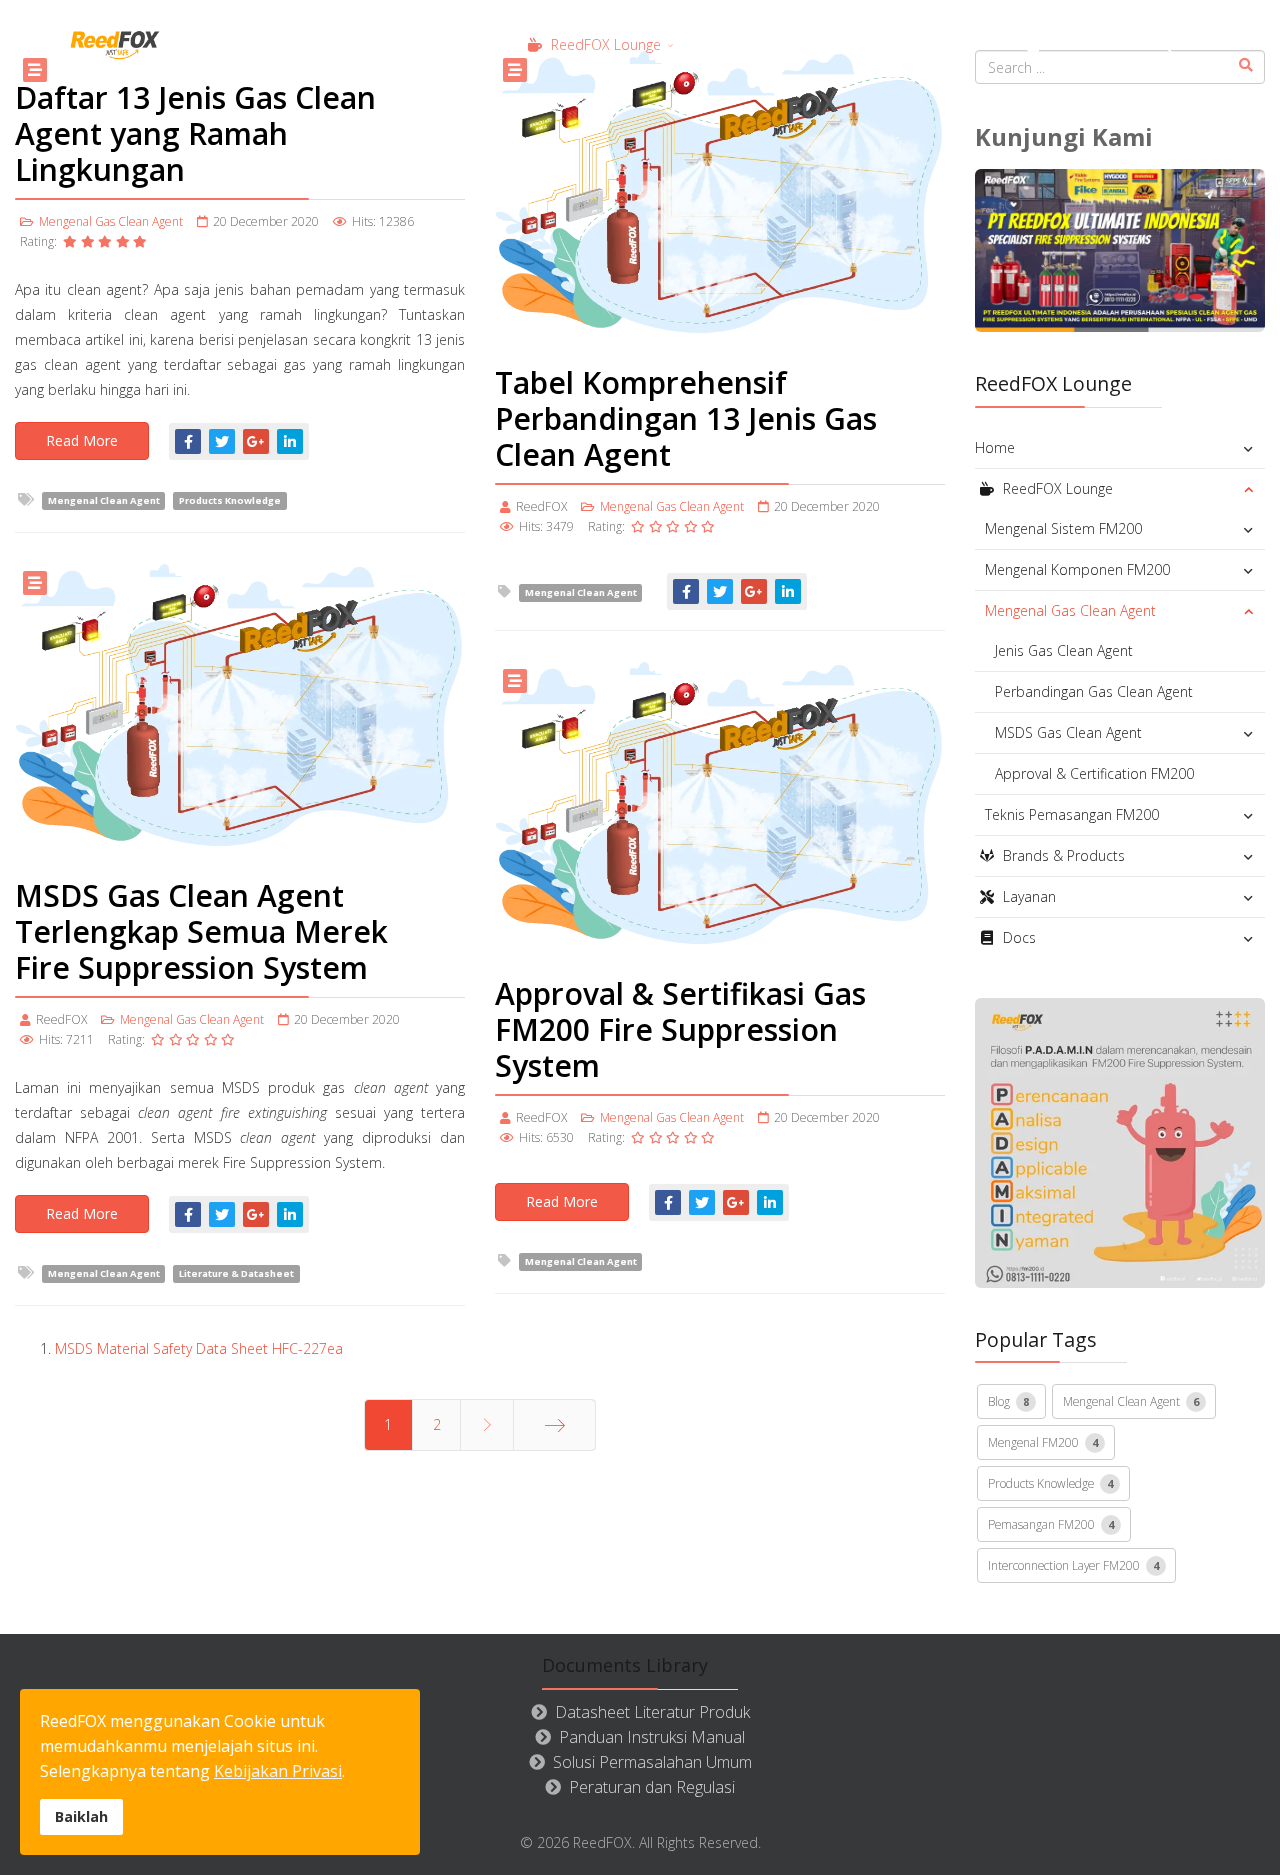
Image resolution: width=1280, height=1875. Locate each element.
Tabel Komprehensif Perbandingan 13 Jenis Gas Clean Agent (686, 418)
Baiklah (81, 1816)
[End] (554, 1425)
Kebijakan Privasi (278, 1771)
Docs (1063, 44)
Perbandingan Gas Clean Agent (1094, 691)
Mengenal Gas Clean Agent (111, 221)
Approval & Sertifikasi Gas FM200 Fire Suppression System (680, 1029)
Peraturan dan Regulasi (652, 1787)
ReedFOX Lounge (604, 44)
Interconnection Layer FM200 (1073, 1565)
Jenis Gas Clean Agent (1064, 650)
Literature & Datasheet (236, 1273)
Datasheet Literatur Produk (652, 1712)
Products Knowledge (230, 500)
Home (460, 44)
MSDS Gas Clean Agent (1068, 732)
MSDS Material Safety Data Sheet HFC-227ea (199, 1348)
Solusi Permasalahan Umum (652, 1762)
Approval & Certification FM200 (1094, 773)
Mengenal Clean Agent (104, 500)
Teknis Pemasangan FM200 (1072, 814)
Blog (1008, 1401)
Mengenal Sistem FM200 (1063, 528)
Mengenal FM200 (1043, 1442)
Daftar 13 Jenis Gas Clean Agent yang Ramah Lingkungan (195, 133)
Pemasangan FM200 (1051, 1524)
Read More (82, 440)
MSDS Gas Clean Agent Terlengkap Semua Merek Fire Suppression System (201, 931)
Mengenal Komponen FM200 (1077, 569)
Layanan (949, 44)
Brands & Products (791, 44)
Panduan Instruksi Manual (652, 1737)
